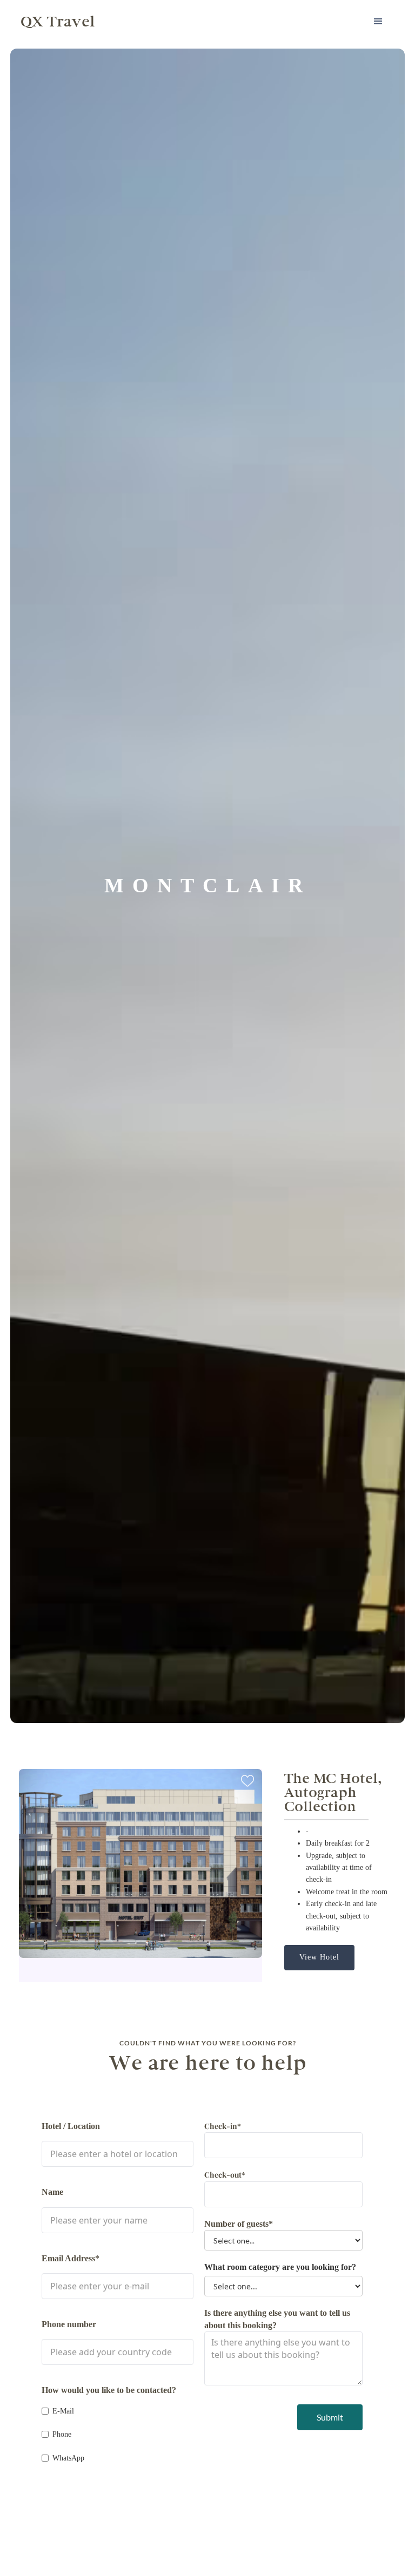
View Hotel (319, 1957)
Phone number (69, 2324)
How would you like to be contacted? (109, 2390)
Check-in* (223, 2126)
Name (52, 2192)
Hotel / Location (71, 2126)
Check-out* (225, 2175)
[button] (378, 22)
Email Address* (71, 2258)
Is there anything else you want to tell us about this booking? (277, 2319)
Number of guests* (239, 2224)
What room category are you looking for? (280, 2267)
